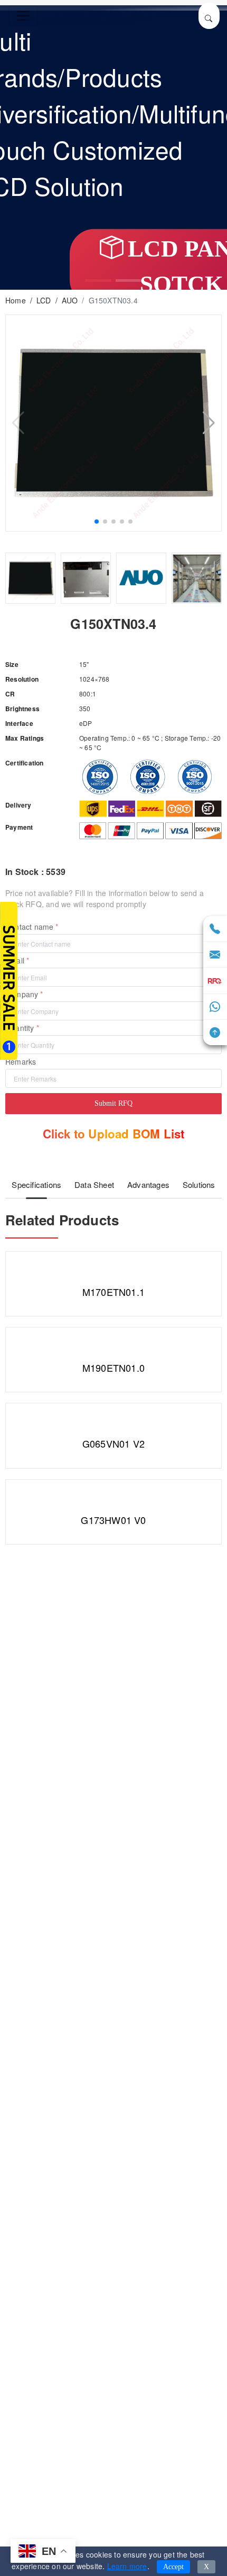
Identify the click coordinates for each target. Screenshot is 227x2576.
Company (22, 994)
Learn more (127, 2566)
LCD (44, 300)
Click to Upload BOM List (114, 1134)
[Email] (215, 955)
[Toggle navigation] (23, 16)
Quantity (20, 1028)
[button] (98, 281)
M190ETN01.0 (113, 1368)
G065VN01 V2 (113, 1443)
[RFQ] (215, 981)
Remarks (21, 1061)
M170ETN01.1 (113, 1292)
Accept (173, 2567)
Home (16, 300)
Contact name (29, 927)
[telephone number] (215, 929)
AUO (70, 300)
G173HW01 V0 (113, 1520)
